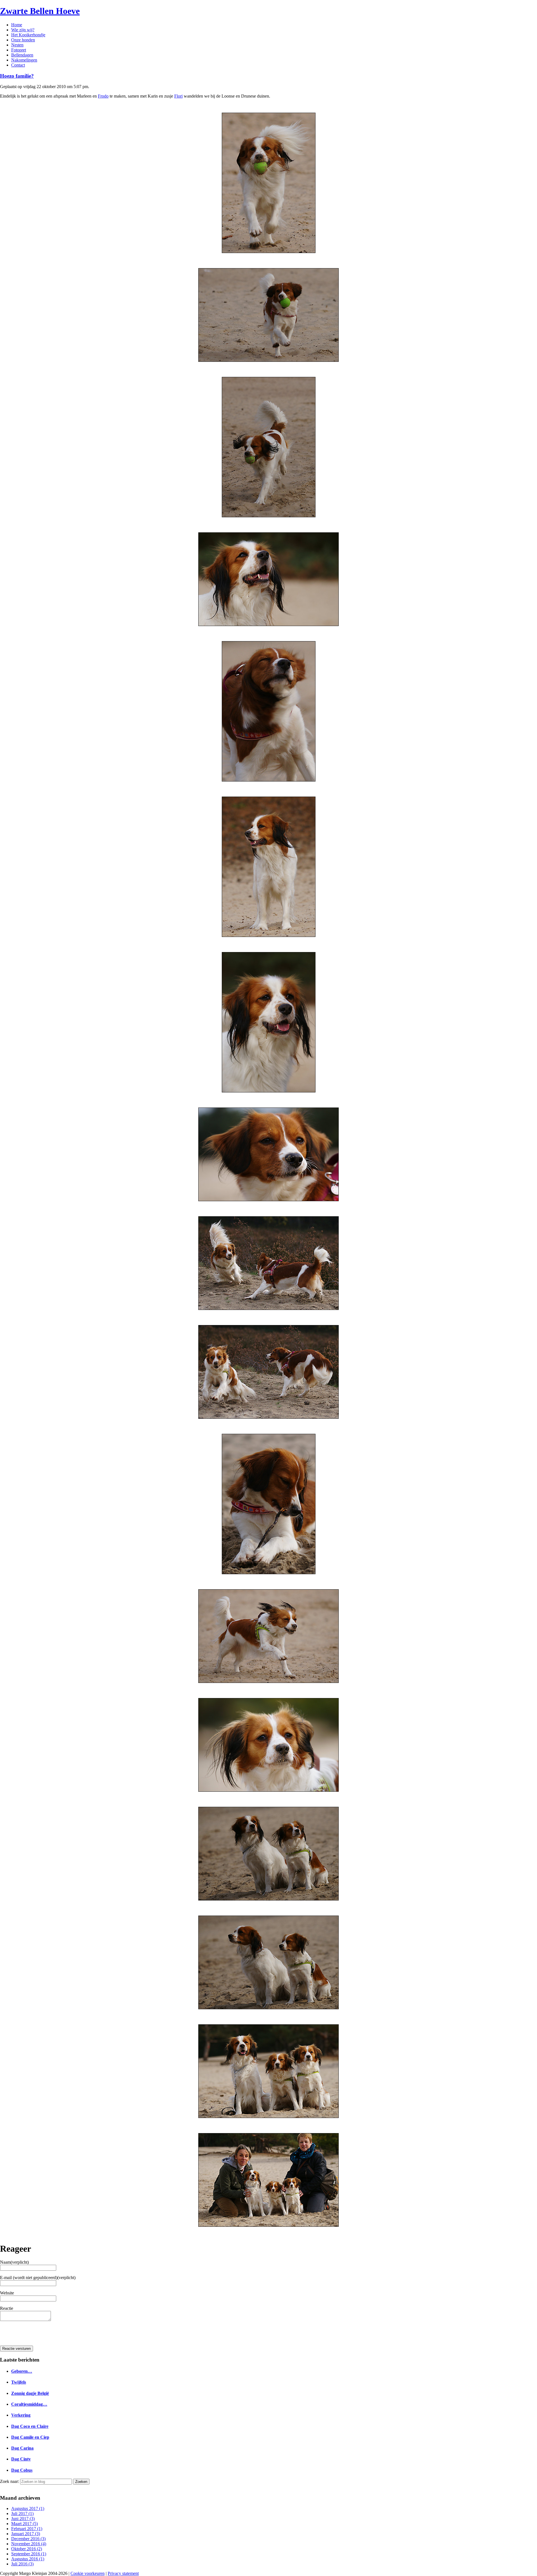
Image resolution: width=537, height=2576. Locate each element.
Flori (178, 96)
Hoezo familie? (17, 76)
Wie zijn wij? (23, 30)
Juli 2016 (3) (22, 2564)
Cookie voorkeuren (88, 2573)
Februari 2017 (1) (27, 2529)
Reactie (7, 2308)
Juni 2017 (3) (23, 2519)
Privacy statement (123, 2573)
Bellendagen (22, 55)
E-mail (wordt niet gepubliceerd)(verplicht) (38, 2278)
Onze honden (23, 40)
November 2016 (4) (29, 2544)
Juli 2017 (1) (22, 2514)
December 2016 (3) (28, 2539)
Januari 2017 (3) (26, 2534)
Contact (18, 65)
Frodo (103, 96)
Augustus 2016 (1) (28, 2559)
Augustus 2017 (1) (28, 2508)
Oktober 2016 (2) (27, 2549)
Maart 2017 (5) (24, 2524)
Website (7, 2293)
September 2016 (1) (29, 2554)
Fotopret (19, 50)
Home (17, 25)
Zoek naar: (10, 2481)
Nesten (17, 45)
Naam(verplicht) (14, 2262)
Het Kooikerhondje (28, 35)
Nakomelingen (24, 60)
